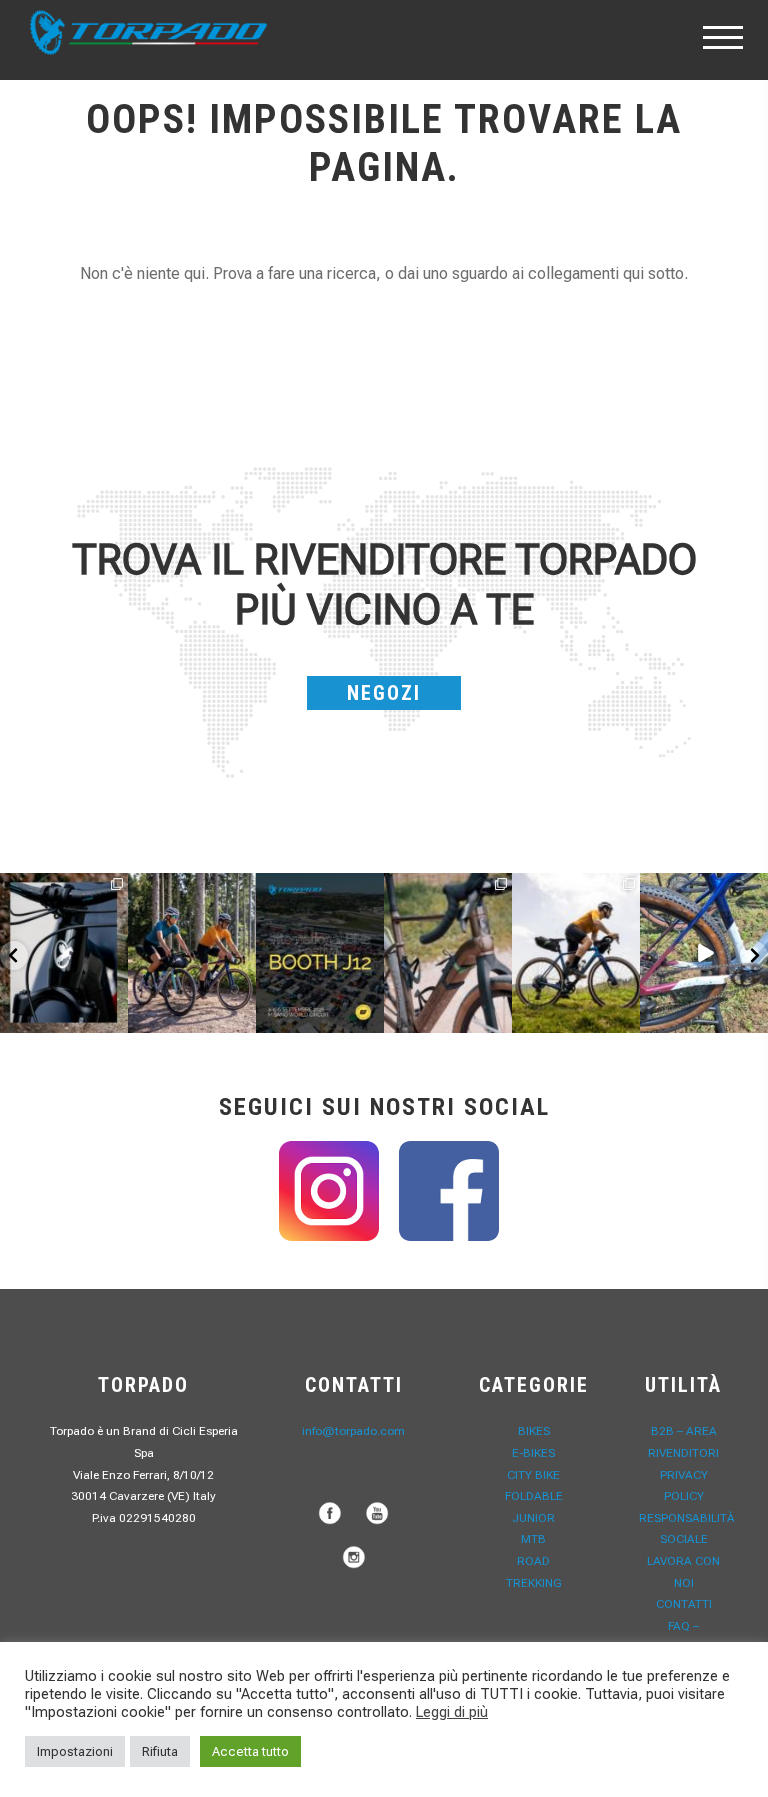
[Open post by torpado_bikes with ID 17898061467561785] (192, 953)
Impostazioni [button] (75, 1751)
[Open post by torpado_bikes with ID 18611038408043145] (320, 953)
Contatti (684, 1604)
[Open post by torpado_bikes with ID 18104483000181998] (448, 953)
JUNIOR (533, 1518)
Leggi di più (452, 1712)
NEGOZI (384, 693)
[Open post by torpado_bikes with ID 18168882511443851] (64, 953)
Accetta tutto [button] (250, 1751)
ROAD (533, 1561)
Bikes (534, 1431)
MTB (533, 1539)
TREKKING (534, 1583)
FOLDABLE (534, 1496)
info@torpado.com (353, 1431)
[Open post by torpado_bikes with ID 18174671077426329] (576, 953)
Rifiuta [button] (160, 1751)
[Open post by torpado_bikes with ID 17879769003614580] (704, 953)
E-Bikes (533, 1453)
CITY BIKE (533, 1475)
